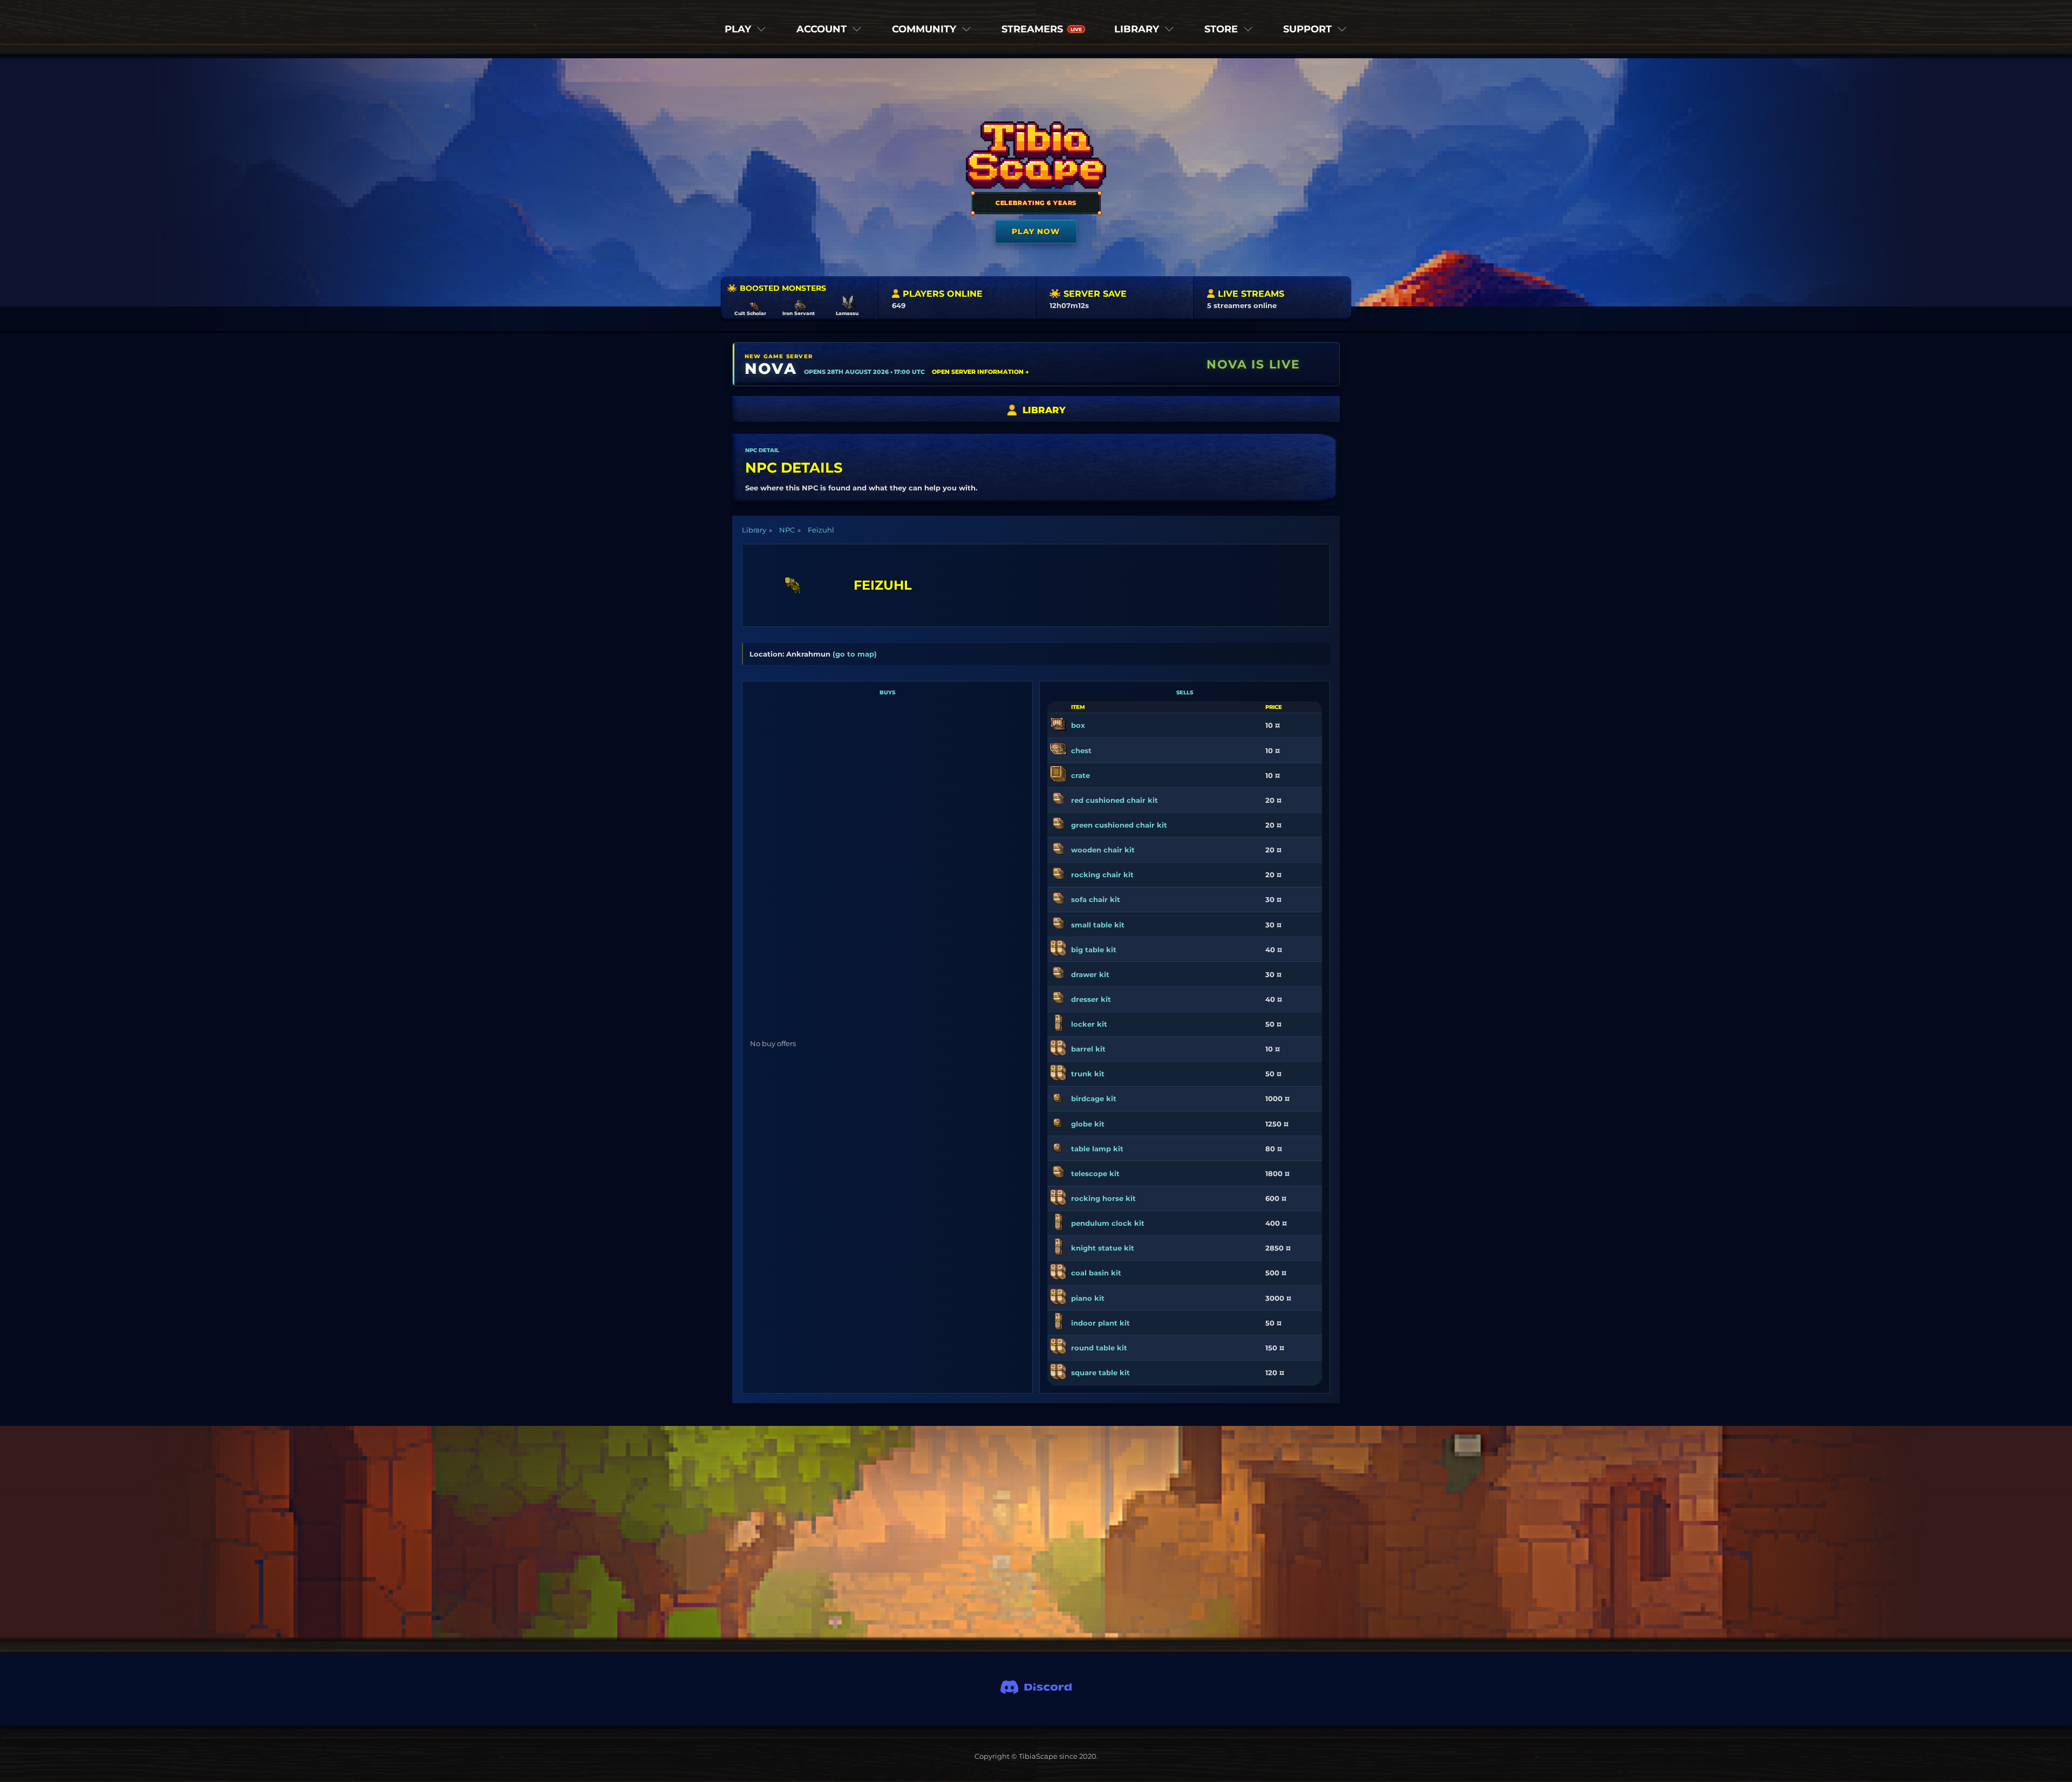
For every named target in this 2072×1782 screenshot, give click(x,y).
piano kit (1088, 1298)
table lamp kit (1097, 1149)
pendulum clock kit (1108, 1223)
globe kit (1088, 1124)
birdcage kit (1094, 1098)
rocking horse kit (1103, 1198)
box (1078, 725)
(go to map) (855, 654)
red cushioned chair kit (1115, 800)
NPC (787, 530)
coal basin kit (1096, 1273)
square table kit (1100, 1373)
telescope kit (1095, 1173)
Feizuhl (821, 530)
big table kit (1094, 950)
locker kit (1089, 1024)
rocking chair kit (1102, 875)
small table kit (1098, 925)
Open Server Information (980, 372)
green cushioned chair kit (1119, 825)
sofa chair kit (1096, 899)
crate (1081, 775)
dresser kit (1091, 999)
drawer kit (1090, 974)
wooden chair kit (1103, 850)
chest (1081, 750)
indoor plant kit (1100, 1323)
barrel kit (1088, 1049)
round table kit (1099, 1348)
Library (754, 530)
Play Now (1036, 231)
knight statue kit (1103, 1248)
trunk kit (1088, 1074)
